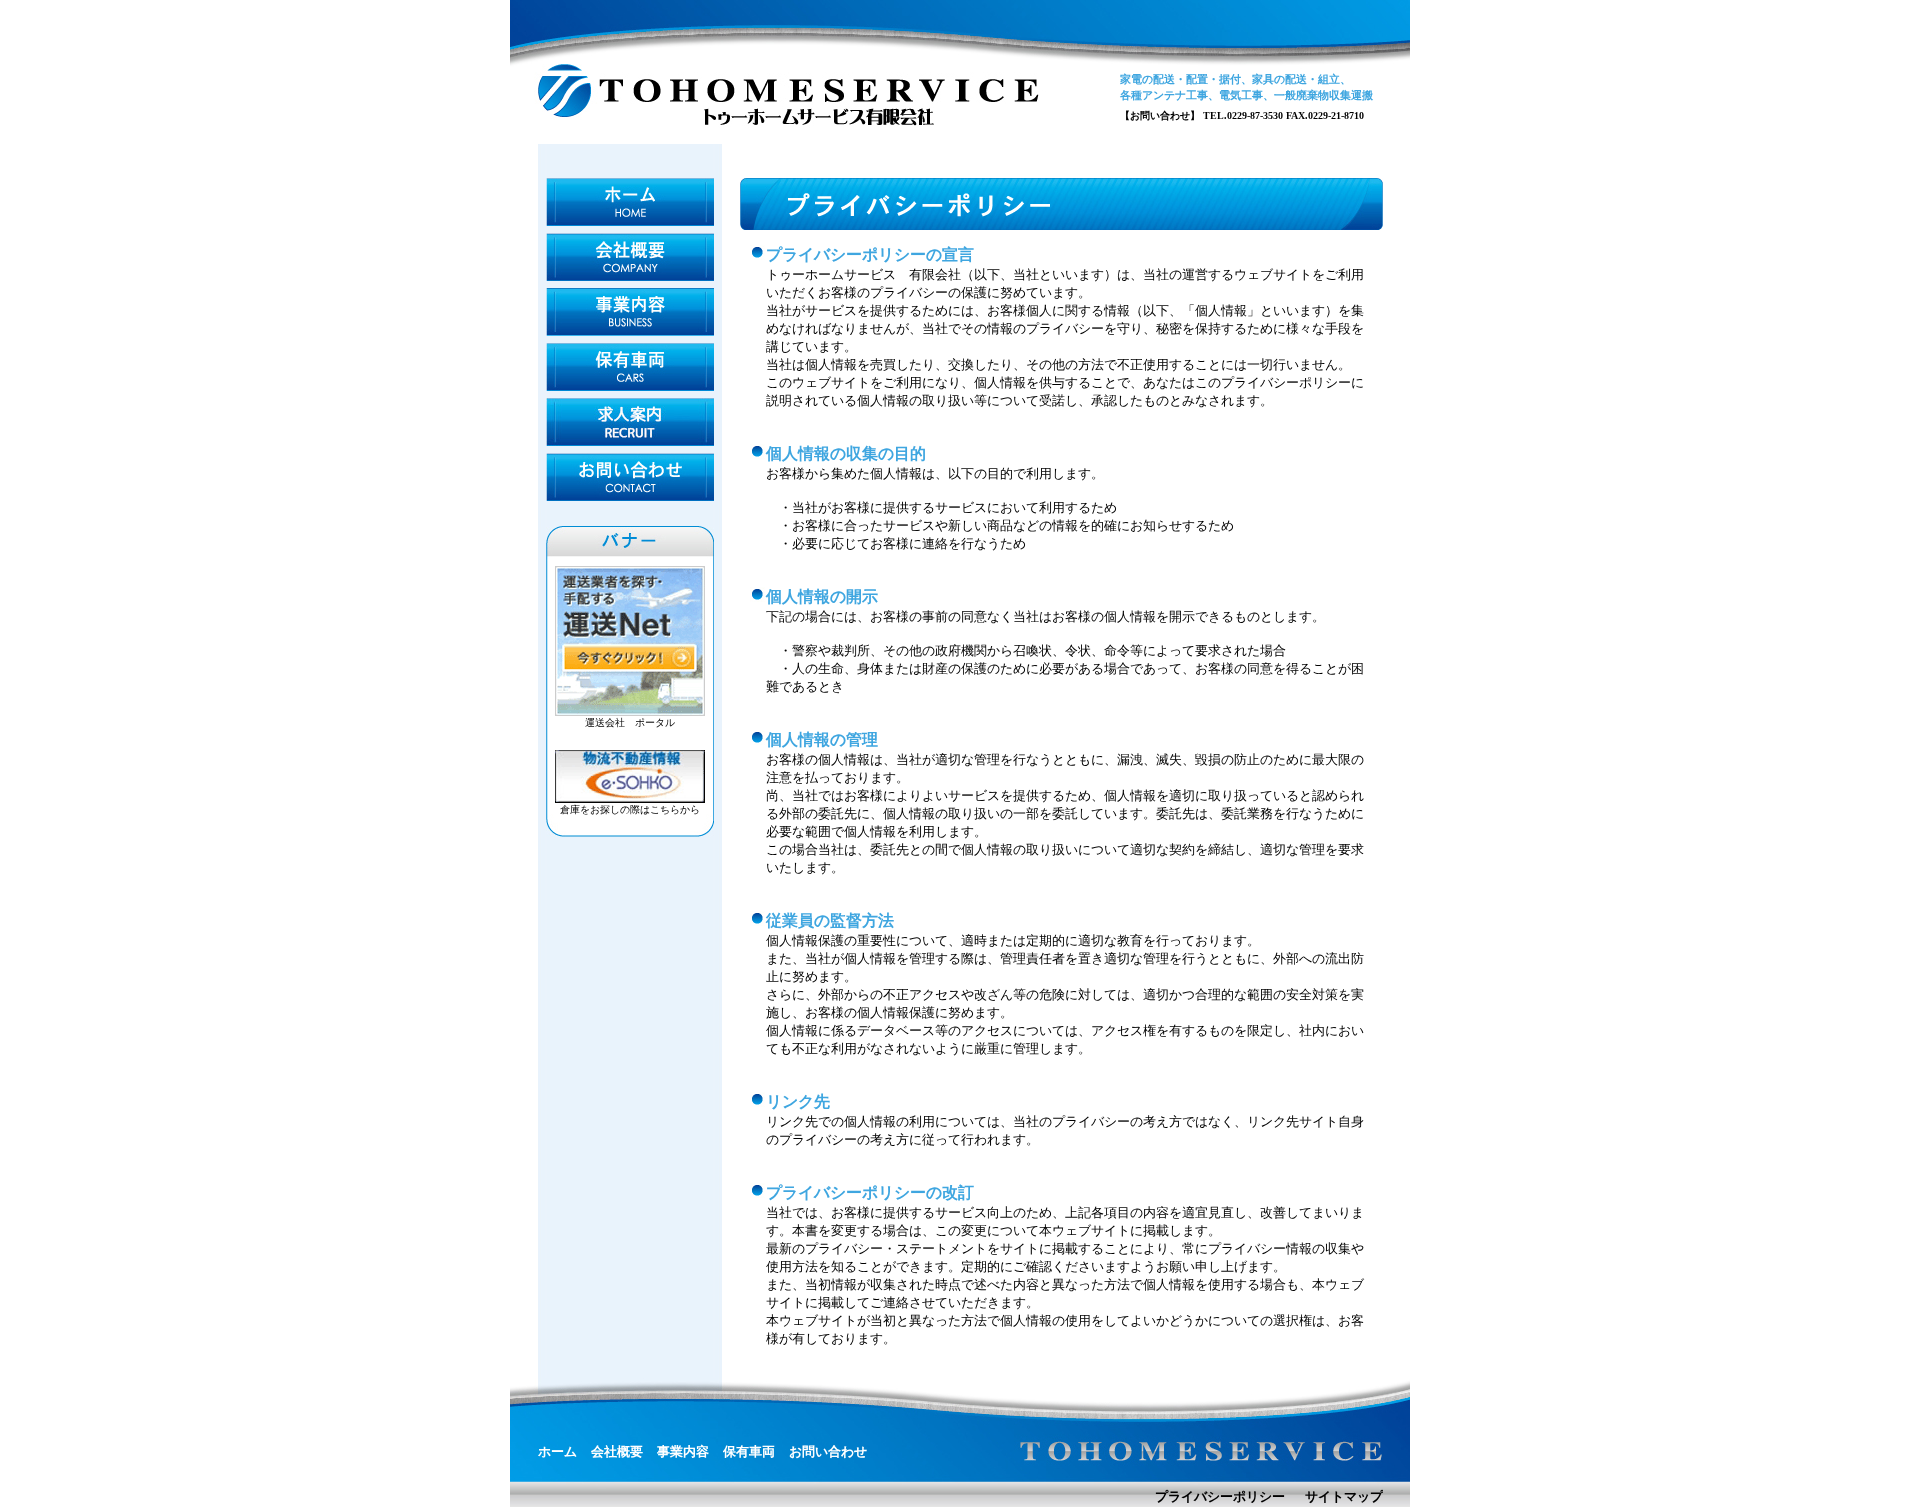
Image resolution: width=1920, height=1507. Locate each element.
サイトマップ (1344, 1496)
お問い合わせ (630, 477)
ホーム (630, 202)
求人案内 (630, 422)
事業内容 (630, 312)
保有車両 (630, 367)
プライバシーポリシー (1220, 1496)
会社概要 (630, 257)
